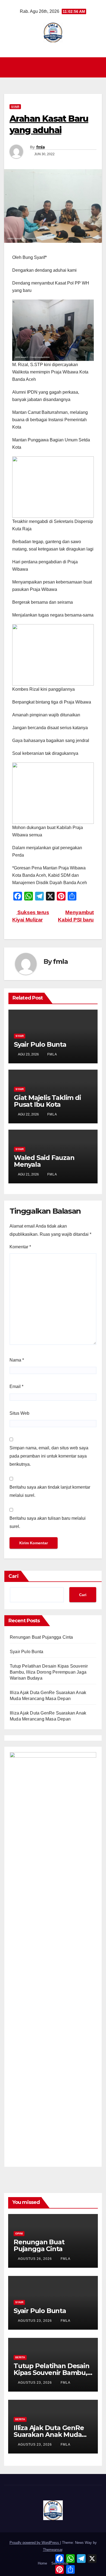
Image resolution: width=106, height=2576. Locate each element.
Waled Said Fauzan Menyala (44, 1161)
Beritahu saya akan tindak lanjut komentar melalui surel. (50, 1491)
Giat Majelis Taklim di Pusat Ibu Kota (47, 1101)
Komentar (20, 1247)
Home (42, 2563)
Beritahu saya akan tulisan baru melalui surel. (48, 1522)
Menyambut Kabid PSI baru (76, 916)
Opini (19, 2234)
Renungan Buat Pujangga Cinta (41, 1637)
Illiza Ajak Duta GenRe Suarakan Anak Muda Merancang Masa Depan (52, 2435)
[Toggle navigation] (54, 67)
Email (16, 1386)
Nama (17, 1360)
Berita (20, 2357)
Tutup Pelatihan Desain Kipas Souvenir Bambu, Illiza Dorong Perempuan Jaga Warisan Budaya (49, 1672)
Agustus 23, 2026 (35, 2321)
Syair (15, 107)
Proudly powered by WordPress (35, 2543)
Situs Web (19, 1413)
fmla (40, 147)
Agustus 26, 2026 (35, 2259)
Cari (14, 1576)
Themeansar (53, 2550)
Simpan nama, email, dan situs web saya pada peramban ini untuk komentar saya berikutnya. (49, 1456)
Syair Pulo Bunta (40, 1044)
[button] (98, 67)
